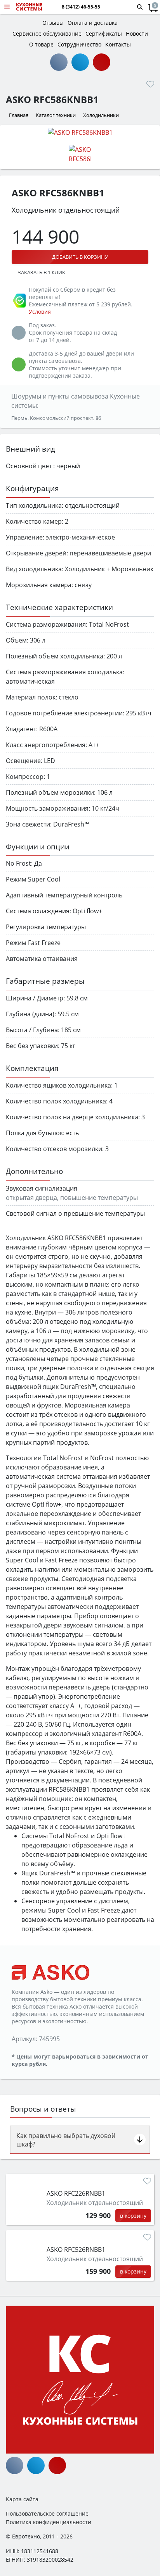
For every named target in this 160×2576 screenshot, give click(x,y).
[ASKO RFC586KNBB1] (80, 132)
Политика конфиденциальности (49, 2522)
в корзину (133, 2216)
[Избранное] (150, 84)
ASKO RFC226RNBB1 (76, 2193)
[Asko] (50, 1972)
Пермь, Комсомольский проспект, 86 (56, 418)
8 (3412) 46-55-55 (81, 7)
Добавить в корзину (80, 257)
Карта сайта (22, 2499)
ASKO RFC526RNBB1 (76, 2249)
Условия (40, 312)
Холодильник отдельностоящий (95, 2203)
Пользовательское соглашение (47, 2513)
